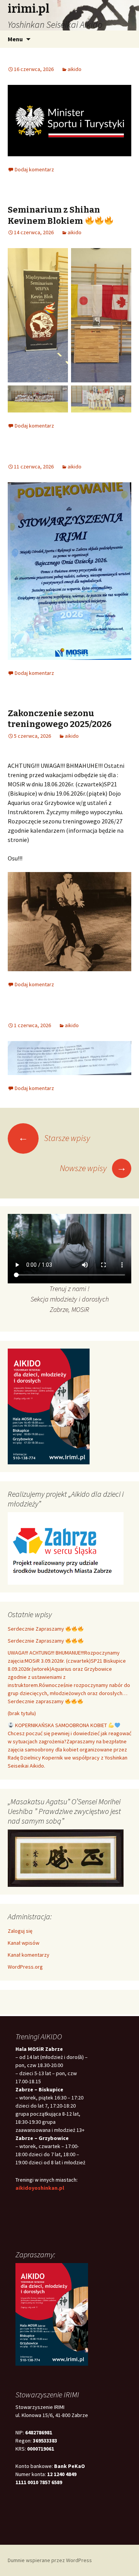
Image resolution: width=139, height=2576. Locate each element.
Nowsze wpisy (93, 1168)
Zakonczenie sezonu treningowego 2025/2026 (60, 719)
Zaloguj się (20, 1931)
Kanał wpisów (24, 1943)
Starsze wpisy (54, 1138)
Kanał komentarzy (29, 1955)
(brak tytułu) (22, 1713)
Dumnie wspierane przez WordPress (50, 2560)
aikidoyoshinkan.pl (40, 2188)
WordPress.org (25, 1967)
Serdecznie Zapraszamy (36, 1629)
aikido (75, 69)
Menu (15, 39)
